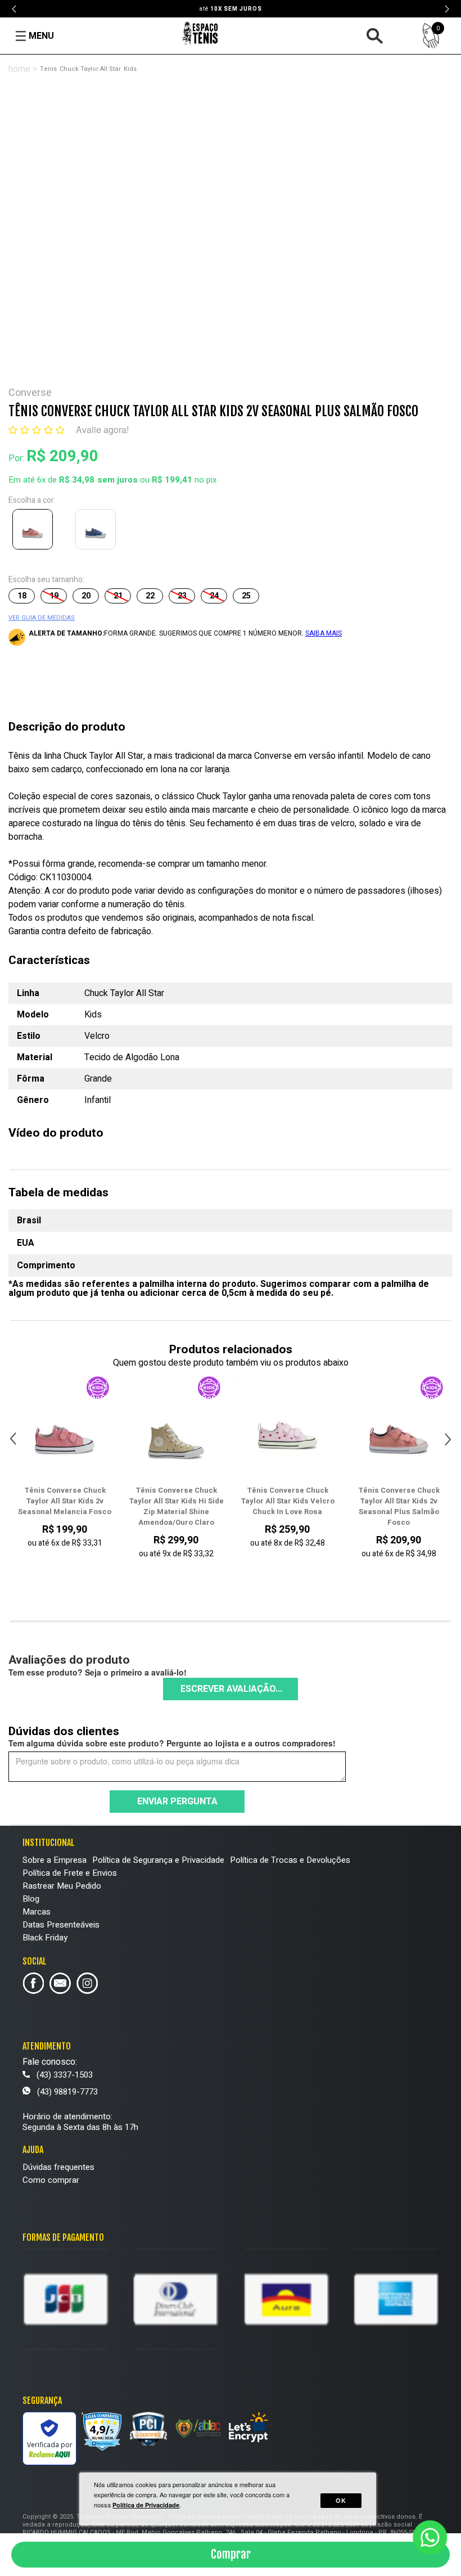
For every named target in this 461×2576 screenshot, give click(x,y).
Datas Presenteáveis (61, 1925)
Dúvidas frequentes (58, 2167)
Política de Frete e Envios (70, 1873)
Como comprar (51, 2180)
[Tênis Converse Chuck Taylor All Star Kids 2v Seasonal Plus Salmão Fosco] (35, 532)
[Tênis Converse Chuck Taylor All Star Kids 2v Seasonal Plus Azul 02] (98, 532)
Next (446, 9)
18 (22, 596)
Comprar (231, 2554)
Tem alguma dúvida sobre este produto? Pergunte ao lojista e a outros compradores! (172, 1743)
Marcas (37, 1912)
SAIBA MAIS (324, 633)
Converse (30, 393)
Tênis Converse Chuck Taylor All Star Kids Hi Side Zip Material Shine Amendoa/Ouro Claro (65, 1506)
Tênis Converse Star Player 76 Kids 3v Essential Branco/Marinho (399, 1501)
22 (150, 596)
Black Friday (45, 1938)
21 (118, 596)
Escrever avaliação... (231, 1689)
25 (246, 596)
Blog (31, 1899)
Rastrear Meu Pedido (62, 1886)
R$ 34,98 (77, 480)
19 (54, 596)
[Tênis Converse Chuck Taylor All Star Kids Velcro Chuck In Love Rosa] (176, 1429)
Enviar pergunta (177, 1802)
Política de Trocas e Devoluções (290, 1860)
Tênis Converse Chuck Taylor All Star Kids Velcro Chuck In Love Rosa (176, 1501)
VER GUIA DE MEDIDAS (42, 618)
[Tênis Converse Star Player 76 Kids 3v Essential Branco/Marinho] (399, 1429)
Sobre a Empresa (55, 1860)
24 (214, 596)
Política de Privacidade (146, 2505)
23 (182, 596)
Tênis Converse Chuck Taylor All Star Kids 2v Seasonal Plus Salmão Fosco (288, 1506)
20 (86, 596)
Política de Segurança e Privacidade (158, 1860)
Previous (15, 9)
